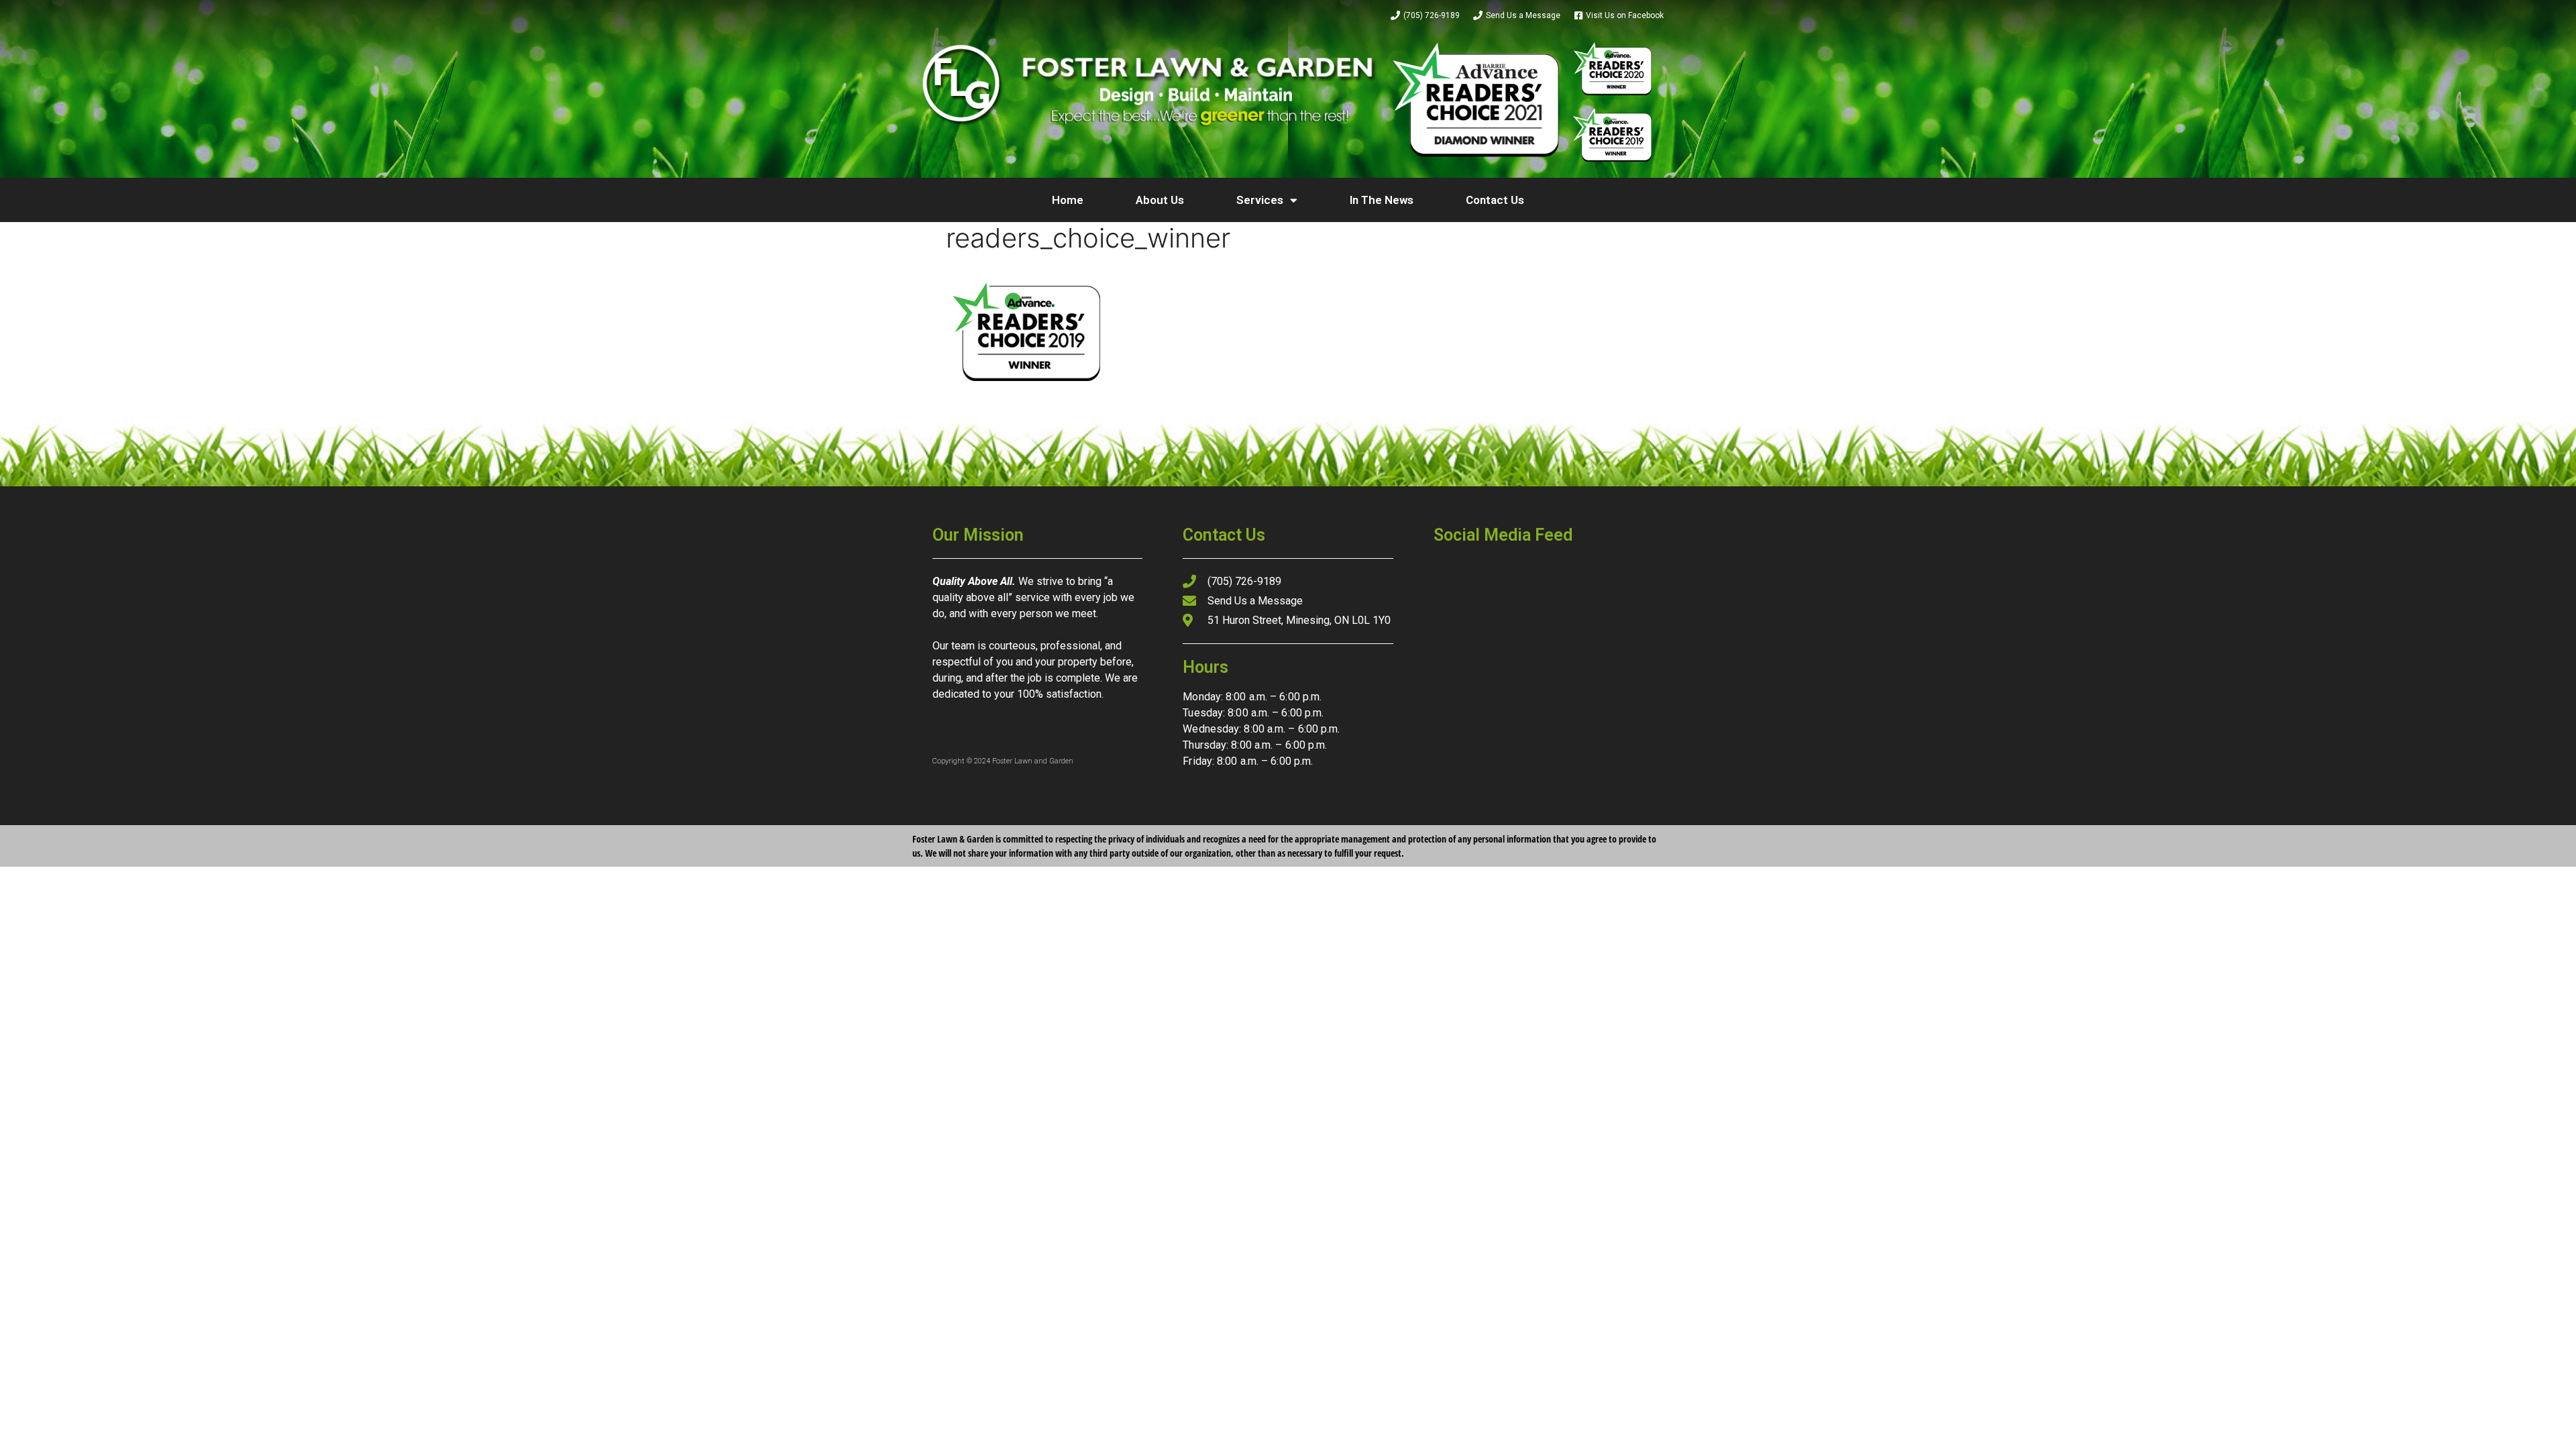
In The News (1382, 200)
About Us (1160, 200)
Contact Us (1495, 200)
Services (1260, 200)
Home (1068, 200)
